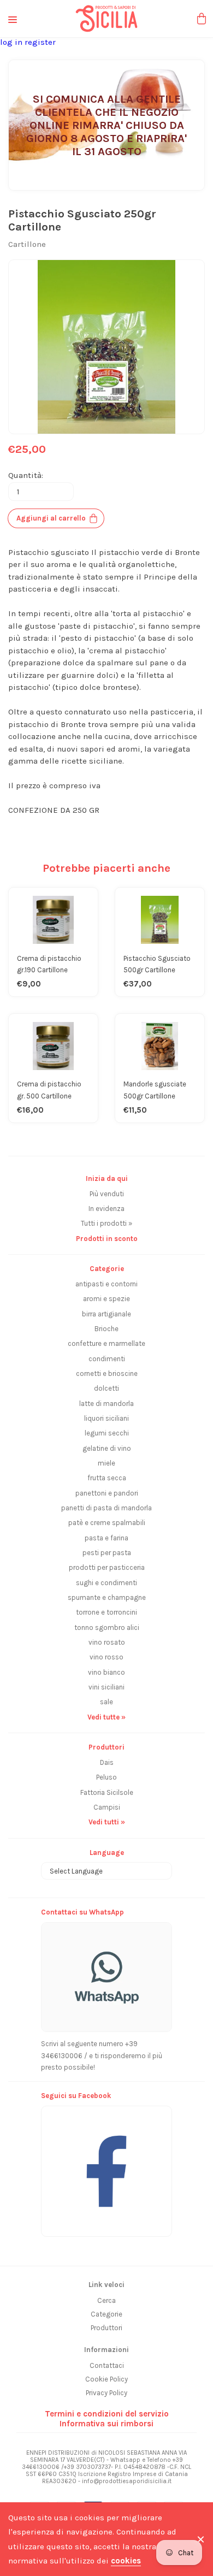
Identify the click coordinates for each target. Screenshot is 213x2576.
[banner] (106, 2166)
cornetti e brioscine (107, 1373)
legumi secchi (107, 1433)
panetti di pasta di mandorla (106, 1508)
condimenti (107, 1359)
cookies (126, 2561)
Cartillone (27, 244)
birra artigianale (106, 1314)
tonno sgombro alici (107, 1627)
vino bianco (106, 1672)
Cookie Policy (106, 2379)
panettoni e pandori (107, 1493)
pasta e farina (106, 1538)
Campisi (107, 1807)
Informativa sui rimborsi (106, 2424)
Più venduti (107, 1194)
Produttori (106, 2328)
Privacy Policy (106, 2393)
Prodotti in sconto (107, 1239)
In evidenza (106, 1209)
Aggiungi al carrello (51, 518)
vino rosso (106, 1657)
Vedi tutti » (107, 1822)
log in (12, 42)
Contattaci (107, 2365)
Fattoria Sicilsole (107, 1792)
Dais (107, 1762)
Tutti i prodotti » (106, 1223)
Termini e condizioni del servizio (107, 2414)
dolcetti (106, 1388)
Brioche (106, 1329)
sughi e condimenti (106, 1583)
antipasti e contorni (106, 1284)
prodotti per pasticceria (107, 1567)
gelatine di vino (107, 1448)
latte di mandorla (106, 1404)
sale (106, 1702)
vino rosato (107, 1642)
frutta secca (107, 1478)
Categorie (106, 2314)
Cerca (106, 2300)
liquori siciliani (106, 1418)
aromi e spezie (106, 1299)
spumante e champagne (107, 1597)
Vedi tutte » (106, 1717)
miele (106, 1463)
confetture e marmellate (106, 1343)
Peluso (106, 1777)
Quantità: (26, 475)
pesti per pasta (107, 1553)
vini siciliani (106, 1687)
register (40, 42)
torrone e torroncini (106, 1612)
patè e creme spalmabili (107, 1523)
